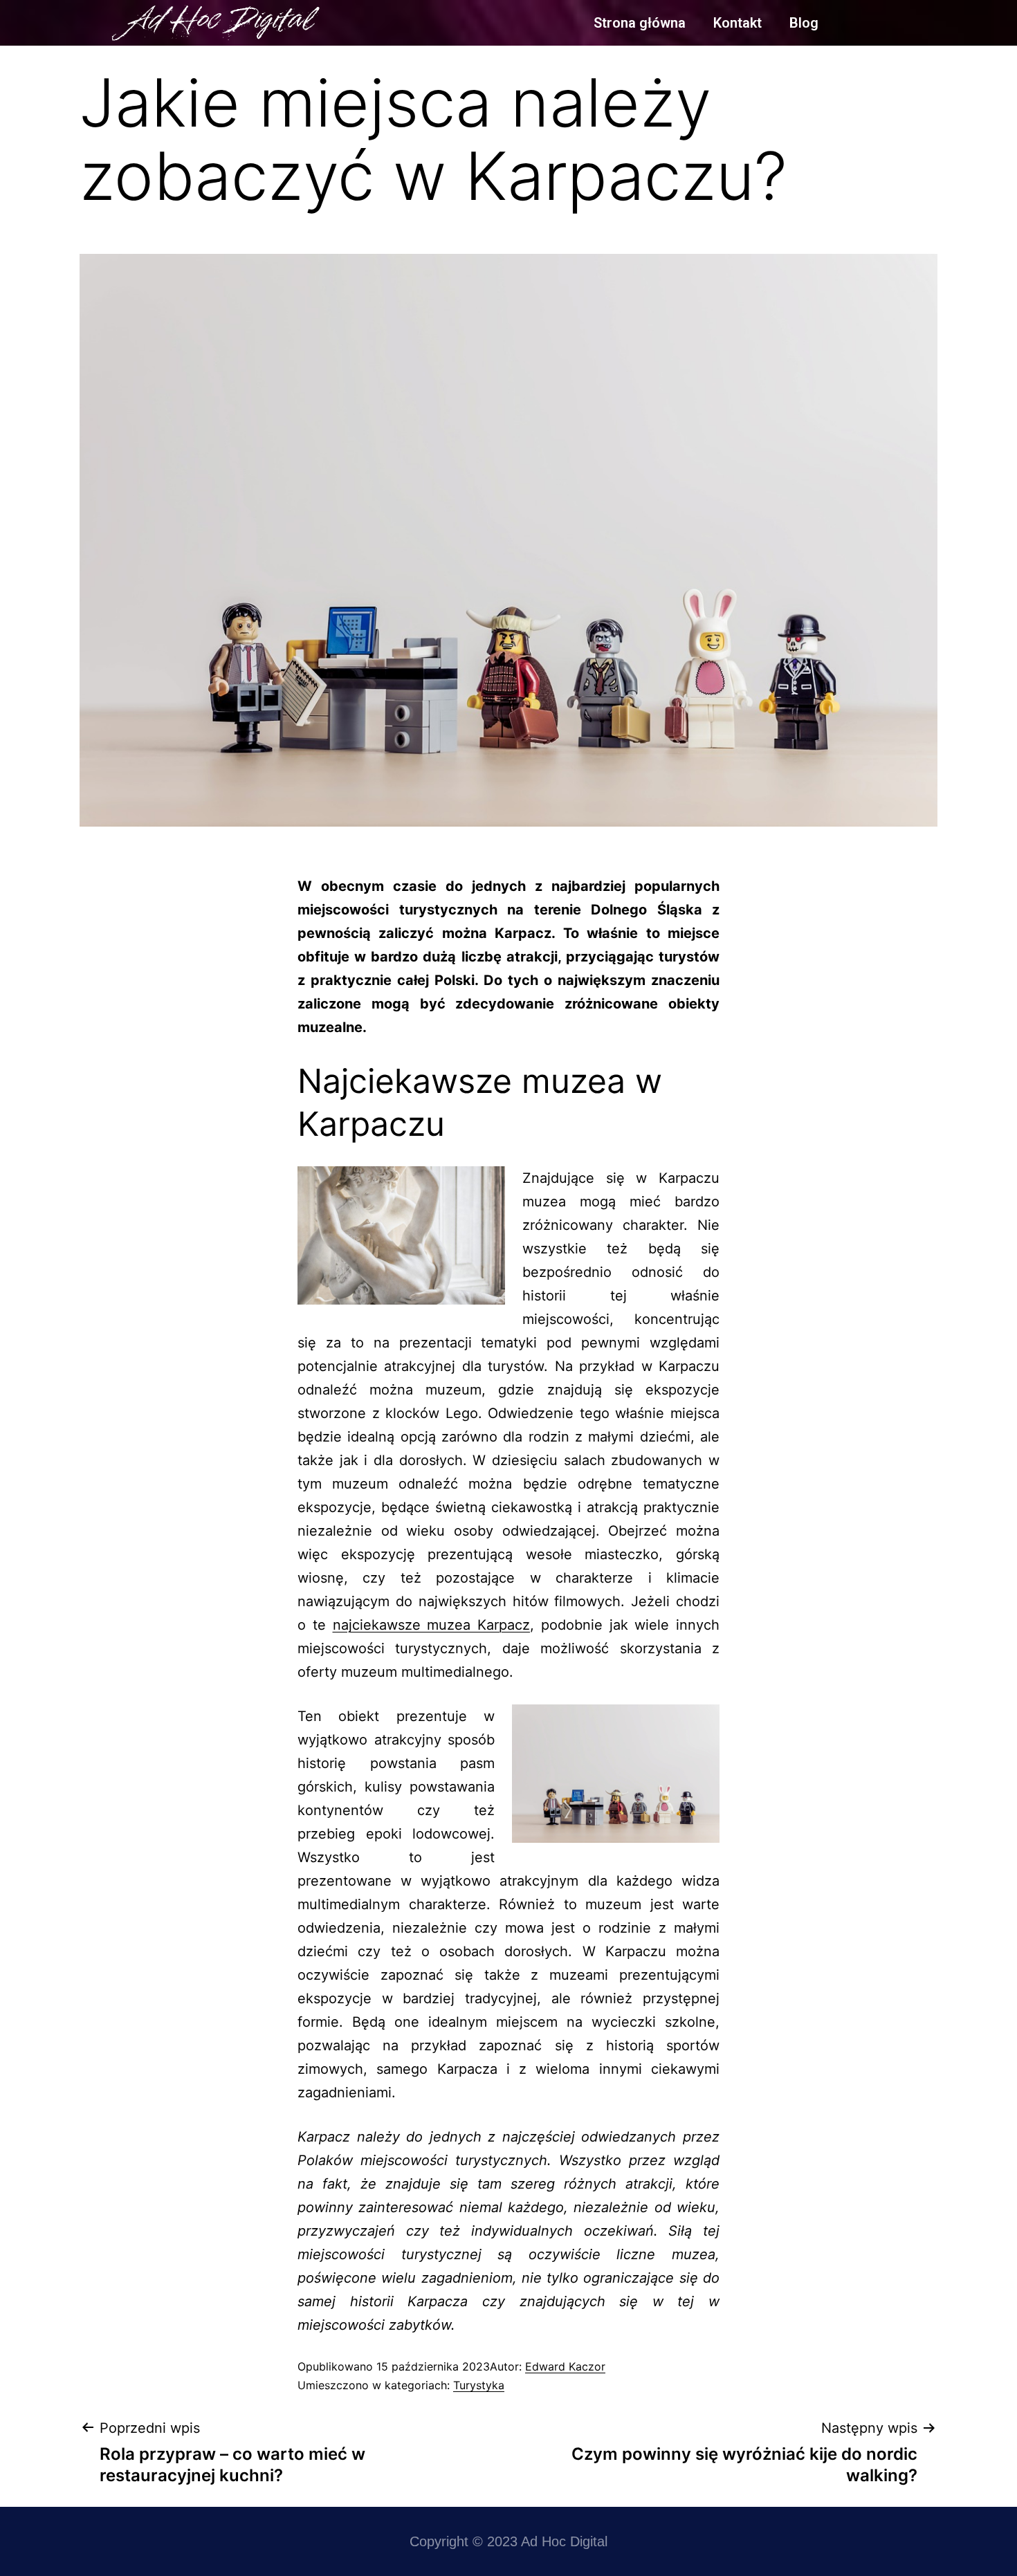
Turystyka (479, 2385)
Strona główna (640, 23)
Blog (804, 23)
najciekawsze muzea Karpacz (432, 1625)
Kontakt (737, 23)
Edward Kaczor (565, 2366)
